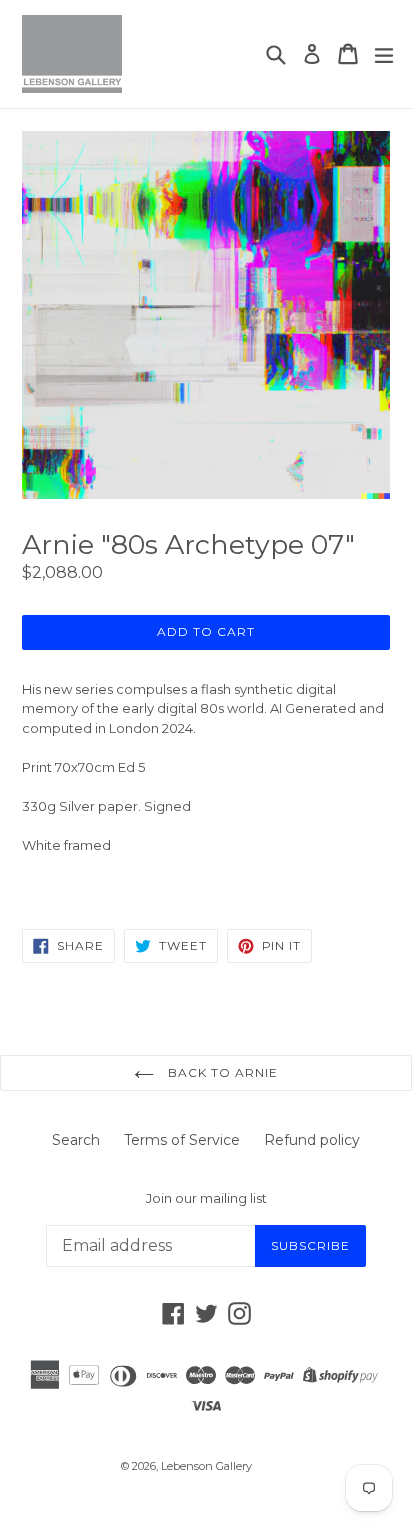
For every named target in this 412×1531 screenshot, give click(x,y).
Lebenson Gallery (206, 1466)
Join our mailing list (206, 1198)
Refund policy (312, 1140)
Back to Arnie (220, 1072)
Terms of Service (182, 1140)
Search (76, 1140)
